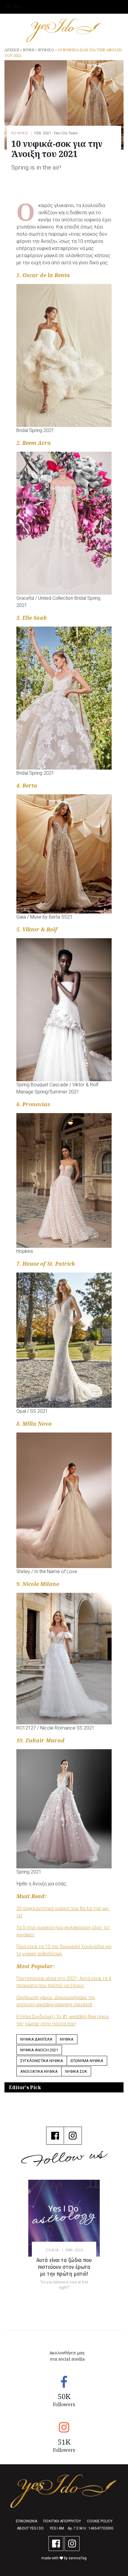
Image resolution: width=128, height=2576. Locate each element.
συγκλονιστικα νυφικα (42, 2061)
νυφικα (67, 2039)
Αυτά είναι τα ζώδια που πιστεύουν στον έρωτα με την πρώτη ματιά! (64, 2267)
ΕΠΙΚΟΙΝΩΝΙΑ (26, 2521)
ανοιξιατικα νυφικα (39, 2071)
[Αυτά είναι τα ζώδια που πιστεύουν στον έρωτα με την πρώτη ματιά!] (64, 2218)
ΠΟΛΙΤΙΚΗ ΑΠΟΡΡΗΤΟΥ (62, 2521)
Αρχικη (12, 50)
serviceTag (78, 2558)
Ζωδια (52, 2250)
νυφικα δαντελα (36, 2039)
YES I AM (57, 2528)
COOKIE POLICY (100, 2521)
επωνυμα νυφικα (87, 2061)
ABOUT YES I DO (30, 2528)
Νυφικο (46, 50)
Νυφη (29, 50)
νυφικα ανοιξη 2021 (39, 2050)
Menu (17, 7)
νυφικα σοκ (76, 2071)
